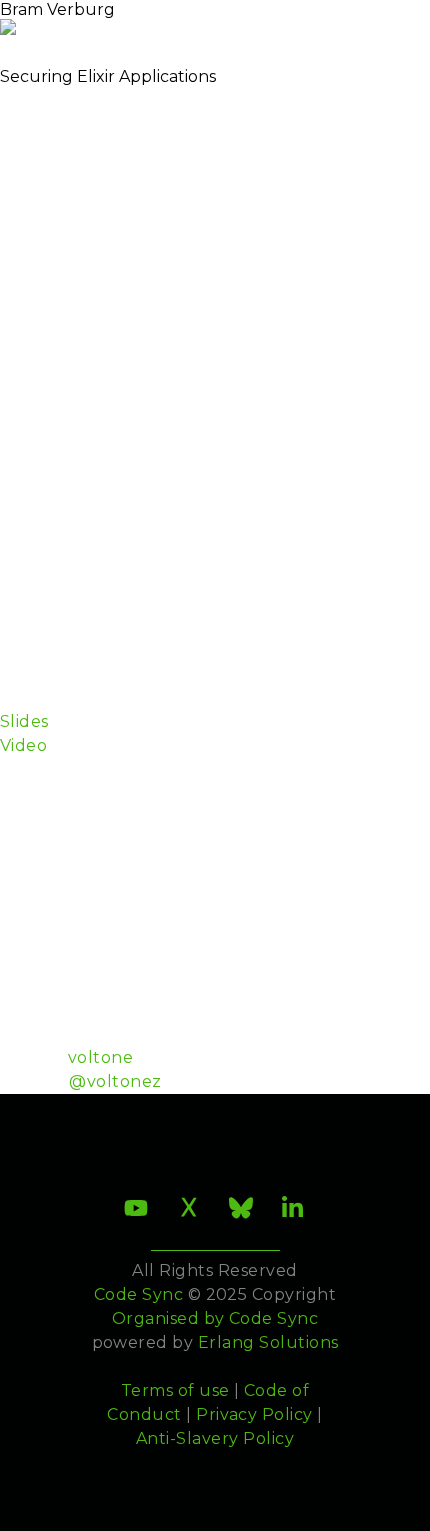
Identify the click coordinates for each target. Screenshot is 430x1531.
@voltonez (115, 1081)
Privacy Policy (254, 1414)
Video (23, 745)
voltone (100, 1057)
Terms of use (175, 1390)
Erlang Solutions (268, 1342)
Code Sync (273, 1318)
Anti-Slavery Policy (215, 1438)
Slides (24, 721)
